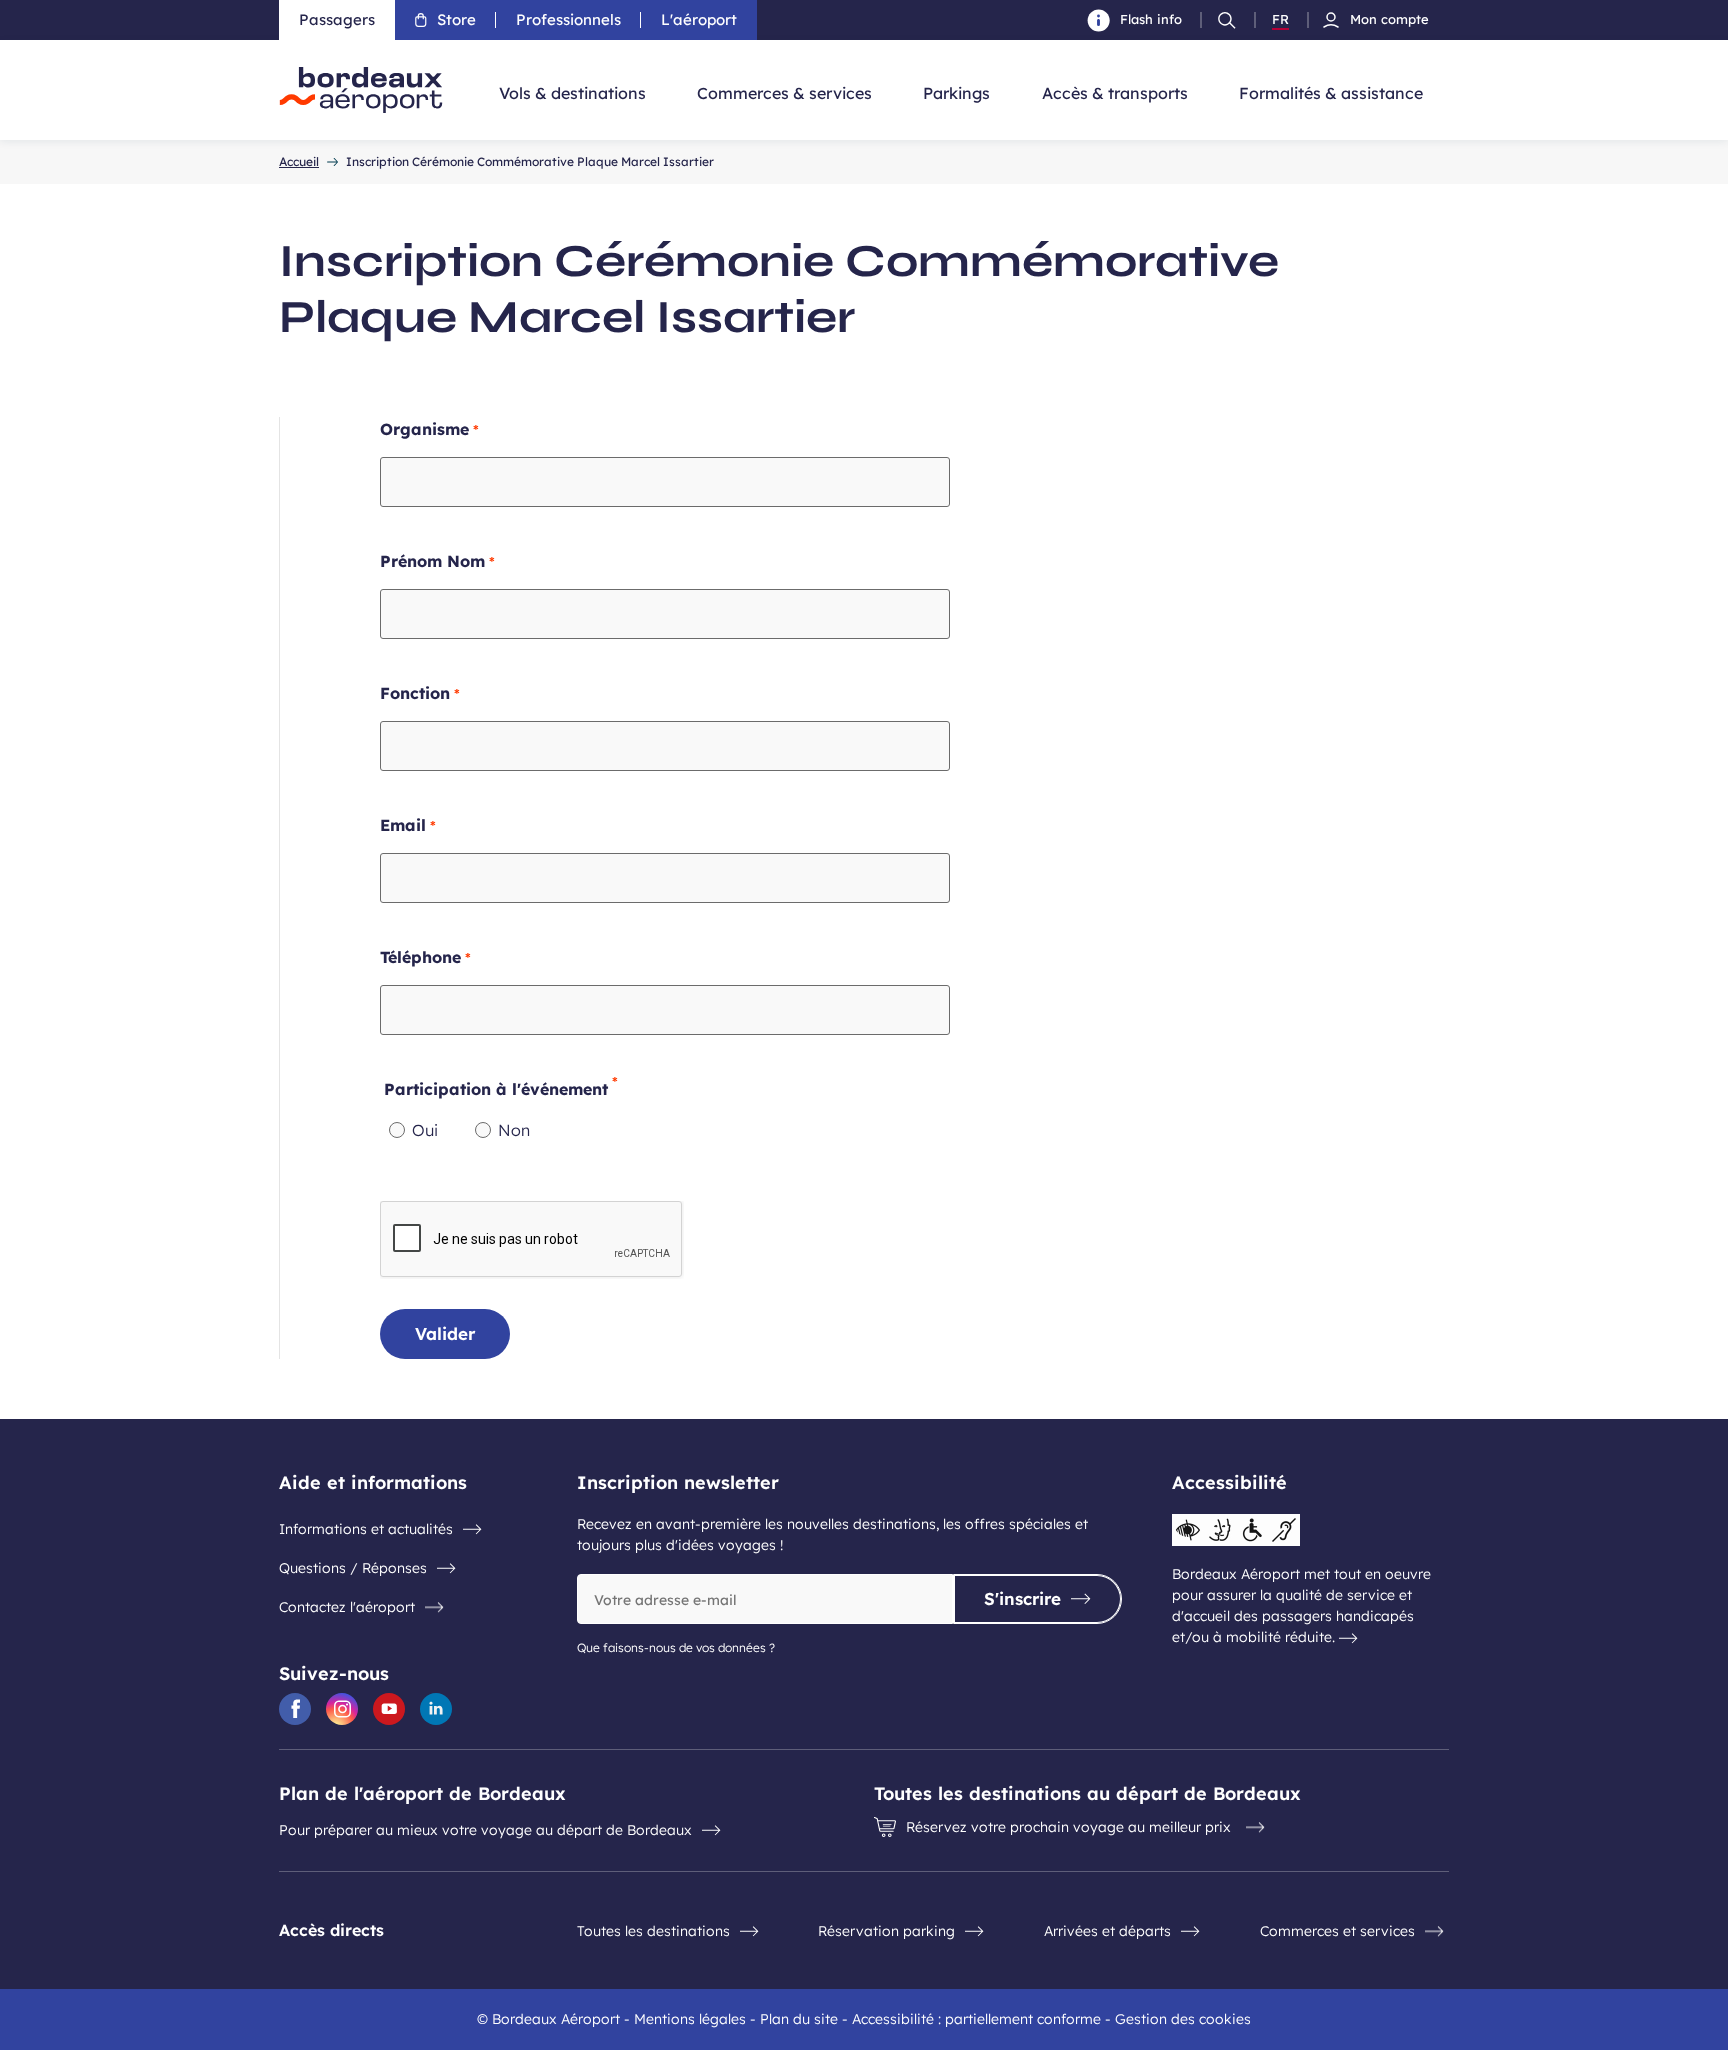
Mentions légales (690, 2019)
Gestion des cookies (1183, 2019)
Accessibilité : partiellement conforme (976, 2019)
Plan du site (799, 2019)
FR (1280, 20)
